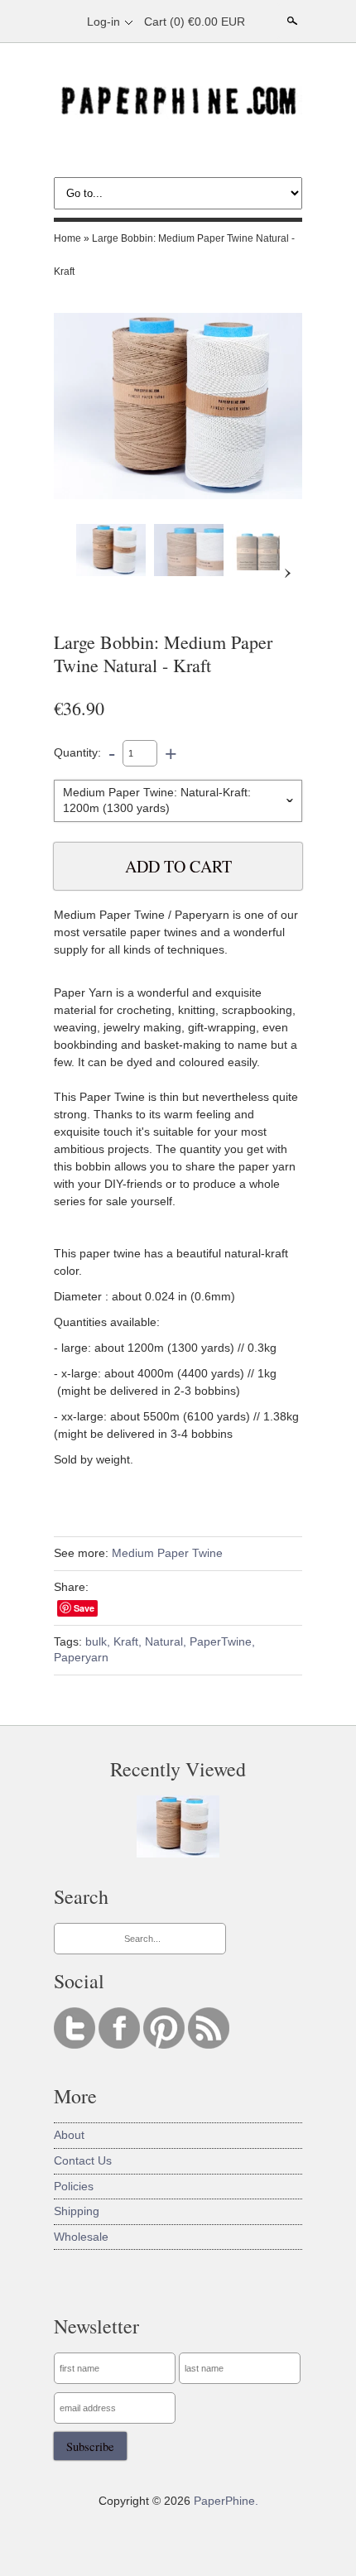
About (69, 2135)
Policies (74, 2186)
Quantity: (77, 752)
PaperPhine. (226, 2501)
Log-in (103, 22)
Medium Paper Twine (167, 1553)
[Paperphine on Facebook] (121, 2045)
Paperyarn (81, 1657)
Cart (195, 22)
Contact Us (83, 2160)
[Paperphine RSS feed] (209, 2045)
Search (291, 21)
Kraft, (127, 1641)
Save (84, 1608)
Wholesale (81, 2237)
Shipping (77, 2211)
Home (67, 238)
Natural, (166, 1641)
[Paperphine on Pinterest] (166, 2045)
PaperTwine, (222, 1641)
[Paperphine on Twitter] (76, 2045)
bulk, (98, 1641)
